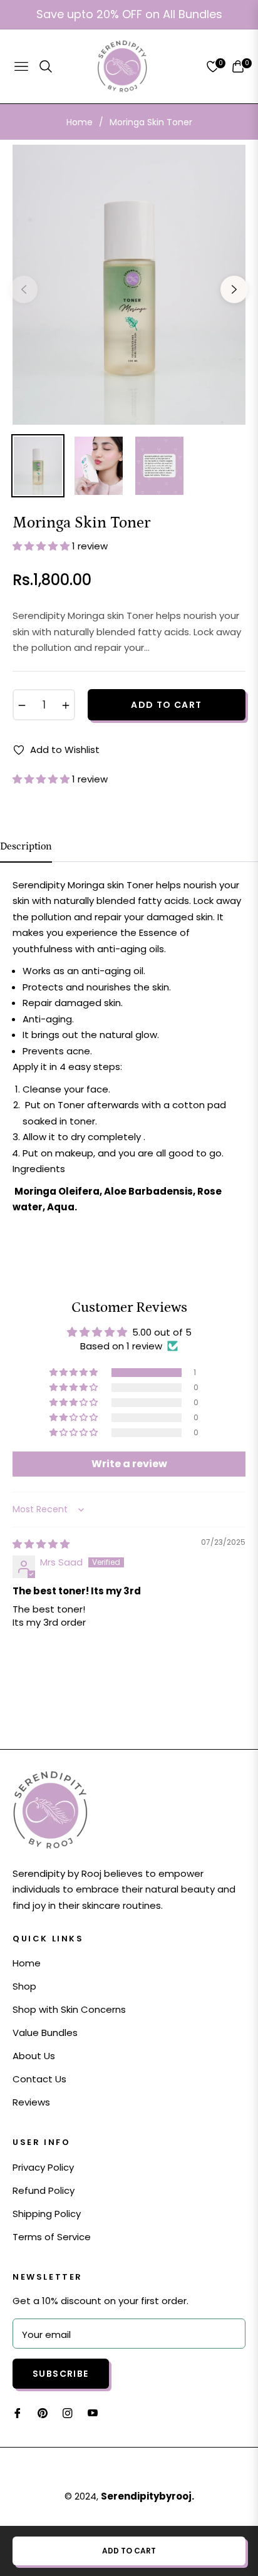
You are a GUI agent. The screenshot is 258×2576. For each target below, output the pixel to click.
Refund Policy (44, 2190)
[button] (42, 546)
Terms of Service (52, 2237)
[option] (129, 284)
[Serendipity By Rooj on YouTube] (93, 2412)
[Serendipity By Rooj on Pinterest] (43, 2412)
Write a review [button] (129, 1464)
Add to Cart (129, 2551)
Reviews (31, 2102)
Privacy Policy (43, 2167)
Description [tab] (26, 846)
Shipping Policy (47, 2214)
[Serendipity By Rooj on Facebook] (18, 2412)
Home (80, 122)
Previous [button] (24, 289)
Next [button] (234, 289)
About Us (34, 2056)
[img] (41, 1544)
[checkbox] (134, 971)
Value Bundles (45, 2033)
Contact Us (39, 2079)
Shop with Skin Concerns (69, 2009)
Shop (24, 1986)
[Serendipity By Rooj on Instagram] (68, 2412)
